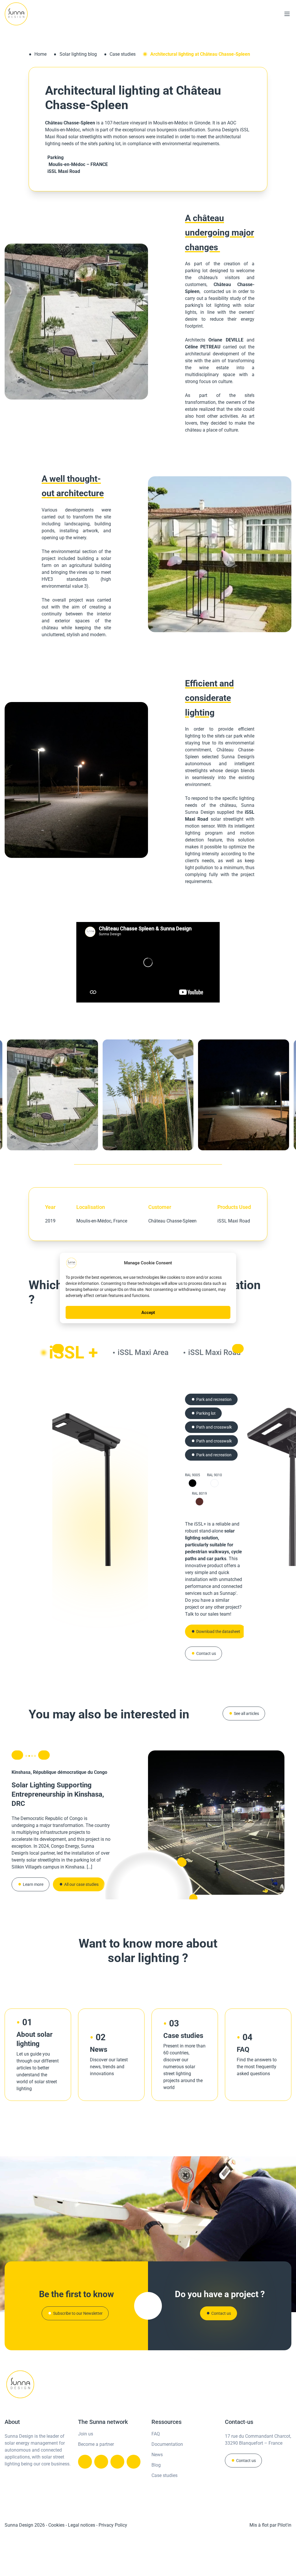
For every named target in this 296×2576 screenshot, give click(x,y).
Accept (148, 1313)
